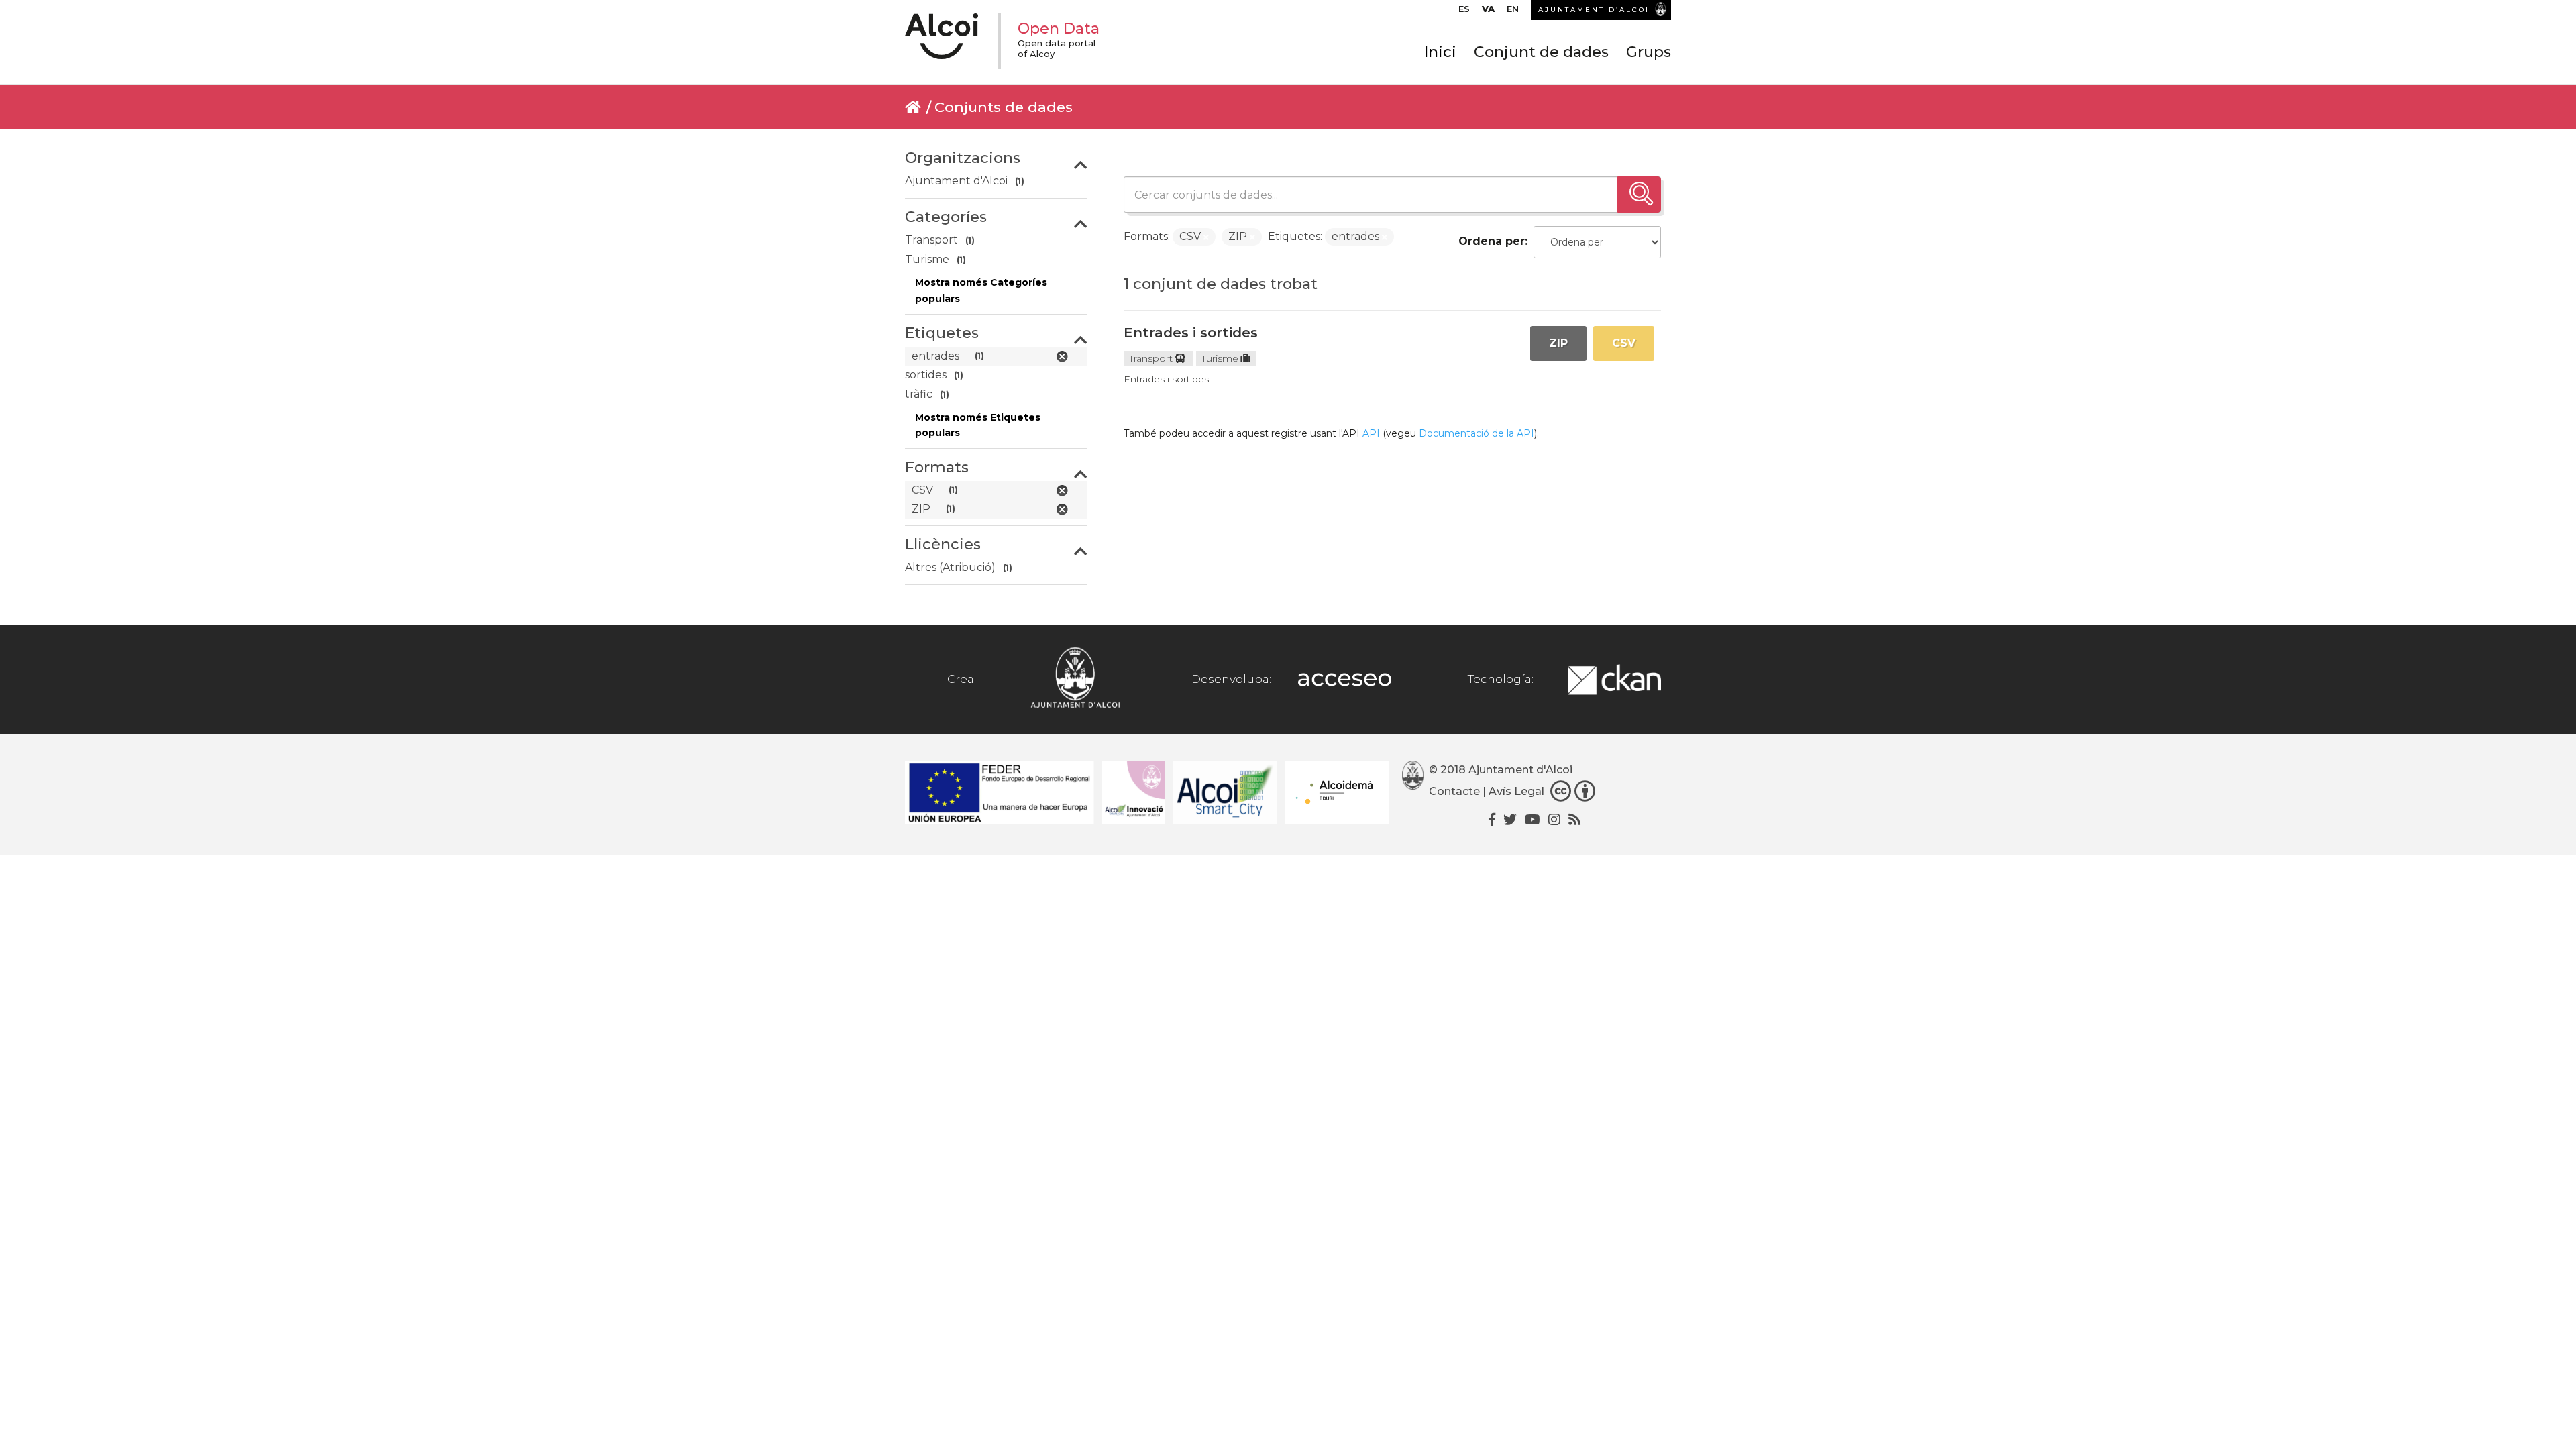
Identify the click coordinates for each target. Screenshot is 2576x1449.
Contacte (1454, 791)
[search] (1639, 195)
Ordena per (1492, 241)
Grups (1649, 52)
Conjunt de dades (1541, 52)
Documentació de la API (1477, 433)
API (1371, 433)
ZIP (1558, 343)
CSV (1624, 343)
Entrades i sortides (1191, 333)
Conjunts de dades (1004, 107)
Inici (1440, 52)
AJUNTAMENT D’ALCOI (1594, 10)
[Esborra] (1206, 237)
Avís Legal (1516, 791)
